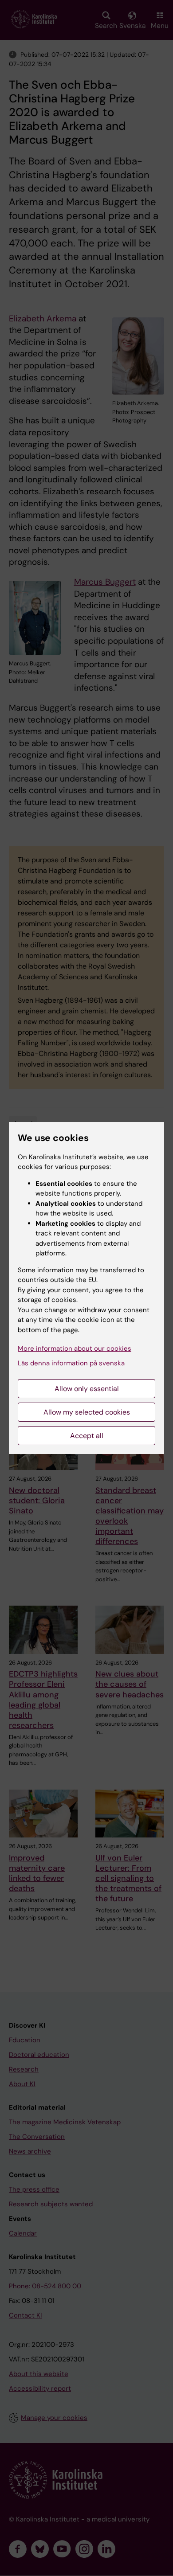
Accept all (87, 1436)
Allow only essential (87, 1389)
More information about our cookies (75, 1349)
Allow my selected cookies (87, 1412)
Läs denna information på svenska (71, 1363)
